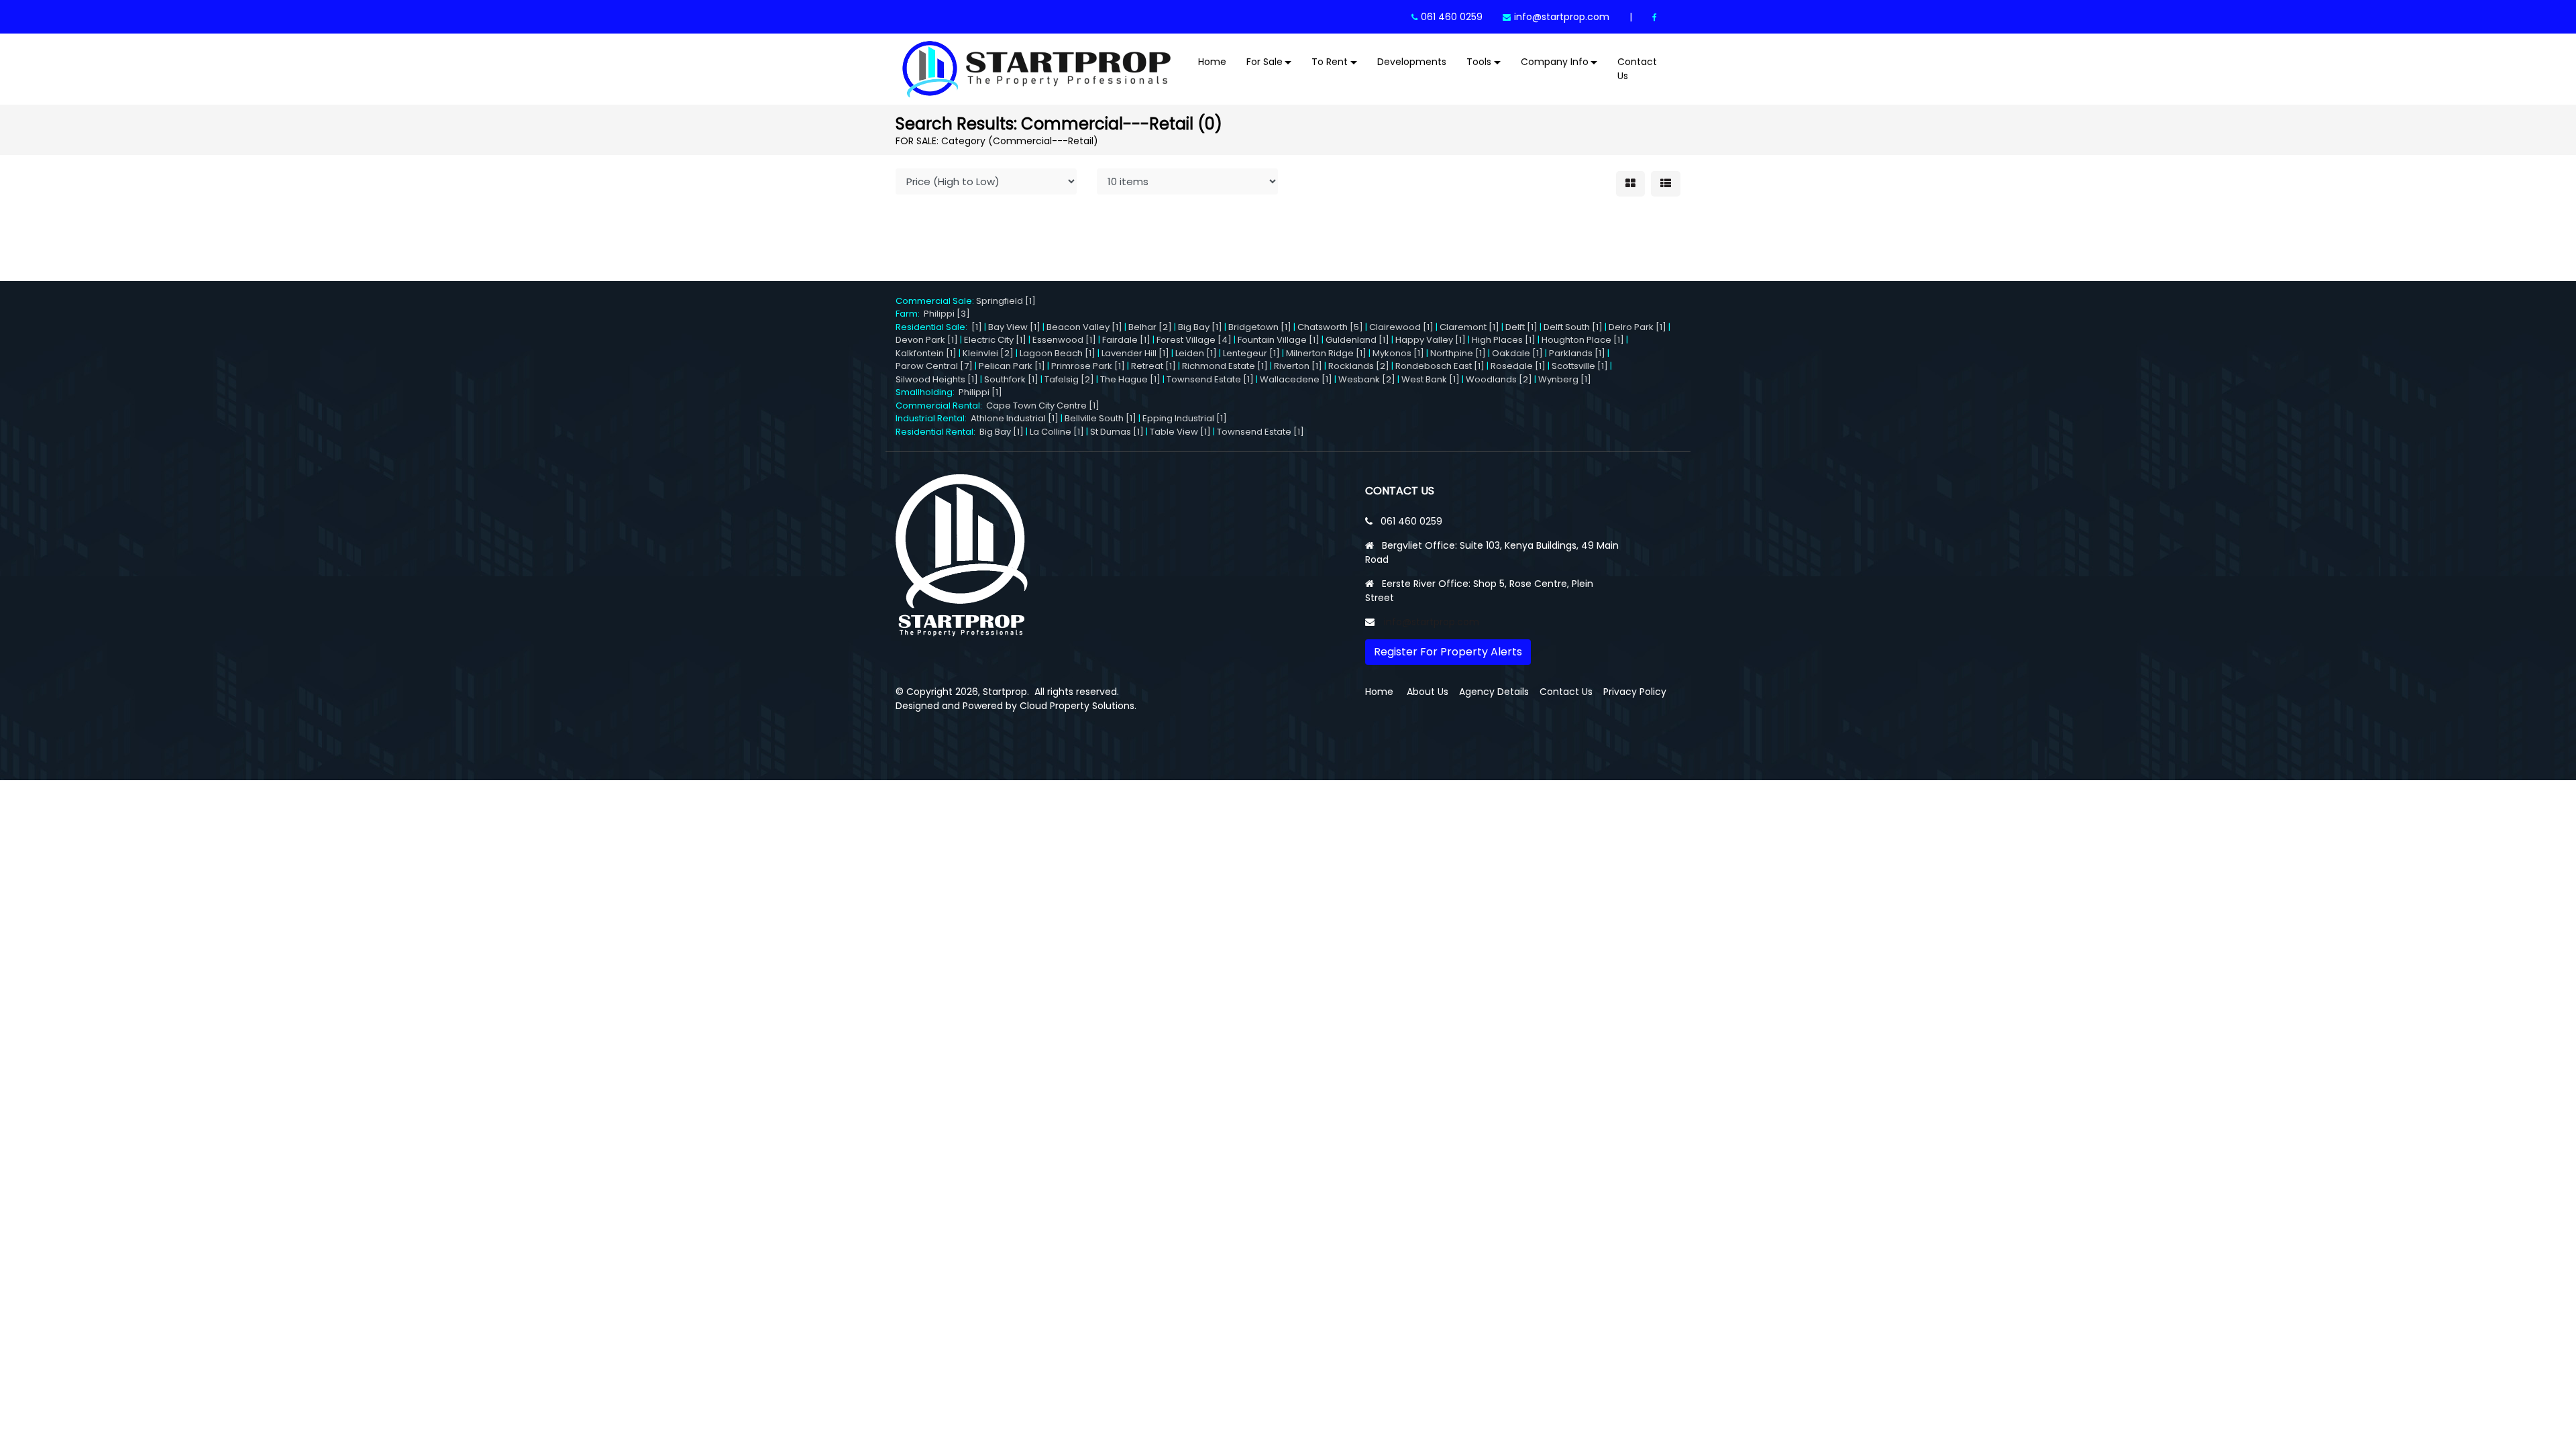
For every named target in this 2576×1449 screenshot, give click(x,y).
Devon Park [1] (927, 340)
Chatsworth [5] (1330, 327)
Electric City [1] (995, 340)
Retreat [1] (1153, 366)
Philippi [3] (947, 314)
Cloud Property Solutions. (1078, 706)
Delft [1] (1521, 327)
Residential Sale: (933, 327)
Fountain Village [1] (1279, 340)
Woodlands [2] (1499, 379)
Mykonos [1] (1398, 353)
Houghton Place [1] (1583, 340)
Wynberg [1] (1565, 379)
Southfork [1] (1011, 379)
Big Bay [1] (1200, 327)
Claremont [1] (1469, 327)
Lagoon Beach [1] (1058, 353)
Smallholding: (927, 392)
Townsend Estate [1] (1210, 379)
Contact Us (1637, 69)
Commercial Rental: (941, 406)
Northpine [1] (1458, 353)
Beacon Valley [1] (1084, 327)
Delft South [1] (1573, 327)
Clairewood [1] (1401, 327)
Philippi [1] (980, 392)
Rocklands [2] (1359, 366)
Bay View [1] (1014, 327)
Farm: (910, 314)
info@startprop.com (1562, 17)
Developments (1412, 62)
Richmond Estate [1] (1225, 366)
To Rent (1330, 62)
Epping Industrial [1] (1185, 418)
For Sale (1265, 62)
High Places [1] (1504, 340)
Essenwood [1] (1064, 340)
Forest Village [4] (1194, 340)
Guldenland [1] (1357, 340)
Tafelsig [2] (1069, 379)
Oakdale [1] (1517, 353)
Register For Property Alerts (1448, 652)
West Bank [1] (1431, 379)
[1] (977, 327)
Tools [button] (1479, 62)
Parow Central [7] (934, 366)
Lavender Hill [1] (1135, 353)
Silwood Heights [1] (937, 379)
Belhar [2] (1150, 327)
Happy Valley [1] (1431, 340)
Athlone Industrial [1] (1015, 418)
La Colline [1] (1057, 432)
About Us (1428, 692)
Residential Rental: (937, 432)
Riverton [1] (1298, 366)
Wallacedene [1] (1296, 379)
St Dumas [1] (1117, 432)
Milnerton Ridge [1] (1326, 353)
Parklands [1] (1577, 353)
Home (1212, 62)
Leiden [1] (1196, 353)
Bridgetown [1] (1260, 327)
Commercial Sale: (936, 301)
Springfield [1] (1006, 301)
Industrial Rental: (933, 418)
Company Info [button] (1555, 62)
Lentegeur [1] (1251, 353)
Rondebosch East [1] (1440, 366)
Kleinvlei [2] (988, 353)
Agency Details (1494, 692)
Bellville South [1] (1101, 418)
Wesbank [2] (1367, 379)
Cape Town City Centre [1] (1043, 406)
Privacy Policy (1635, 692)
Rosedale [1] (1518, 366)
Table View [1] (1180, 432)
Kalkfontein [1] (926, 353)
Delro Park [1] (1638, 327)
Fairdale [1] (1126, 340)
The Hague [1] (1130, 379)
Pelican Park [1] (1012, 366)
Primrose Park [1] (1088, 366)
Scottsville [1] (1580, 366)
